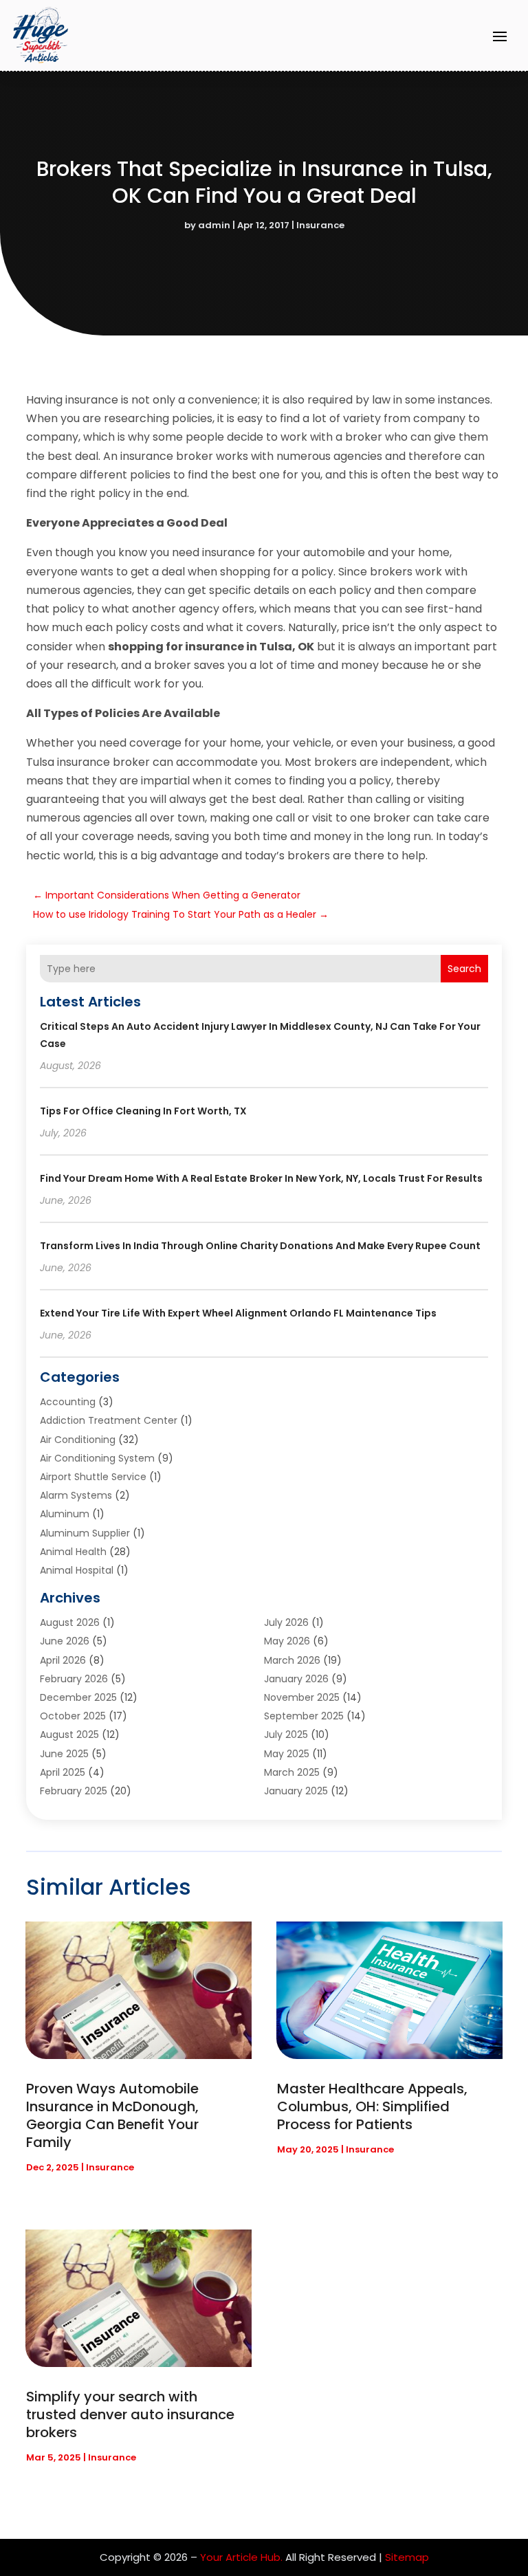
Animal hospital (77, 1570)
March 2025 (292, 1772)
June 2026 (65, 1641)
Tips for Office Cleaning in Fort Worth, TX (143, 1111)
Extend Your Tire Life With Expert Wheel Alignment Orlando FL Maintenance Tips (238, 1313)
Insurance (320, 225)
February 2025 (74, 1791)
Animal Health (73, 1552)
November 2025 (302, 1697)
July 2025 (286, 1735)
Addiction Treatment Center (109, 1420)
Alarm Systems (76, 1495)
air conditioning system (97, 1458)
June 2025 (64, 1754)
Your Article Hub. (241, 2557)
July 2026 (286, 1622)
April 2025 (63, 1772)
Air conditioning (78, 1440)
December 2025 (78, 1697)
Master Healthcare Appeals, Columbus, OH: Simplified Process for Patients (372, 2106)
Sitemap (407, 2557)
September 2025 (304, 1716)
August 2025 (69, 1735)
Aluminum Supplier (85, 1533)
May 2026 (287, 1641)
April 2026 (63, 1660)
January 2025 (296, 1791)
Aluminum (65, 1514)
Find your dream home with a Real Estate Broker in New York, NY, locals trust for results (261, 1178)
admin (214, 225)
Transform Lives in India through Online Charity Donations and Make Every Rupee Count (260, 1246)
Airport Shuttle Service (93, 1477)
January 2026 (296, 1679)
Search (464, 969)
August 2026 (70, 1622)
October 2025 (73, 1716)
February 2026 (74, 1679)
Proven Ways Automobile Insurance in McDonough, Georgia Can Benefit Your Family (112, 2115)
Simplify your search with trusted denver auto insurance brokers (130, 2414)
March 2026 (292, 1660)
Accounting (68, 1402)
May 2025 (287, 1754)
